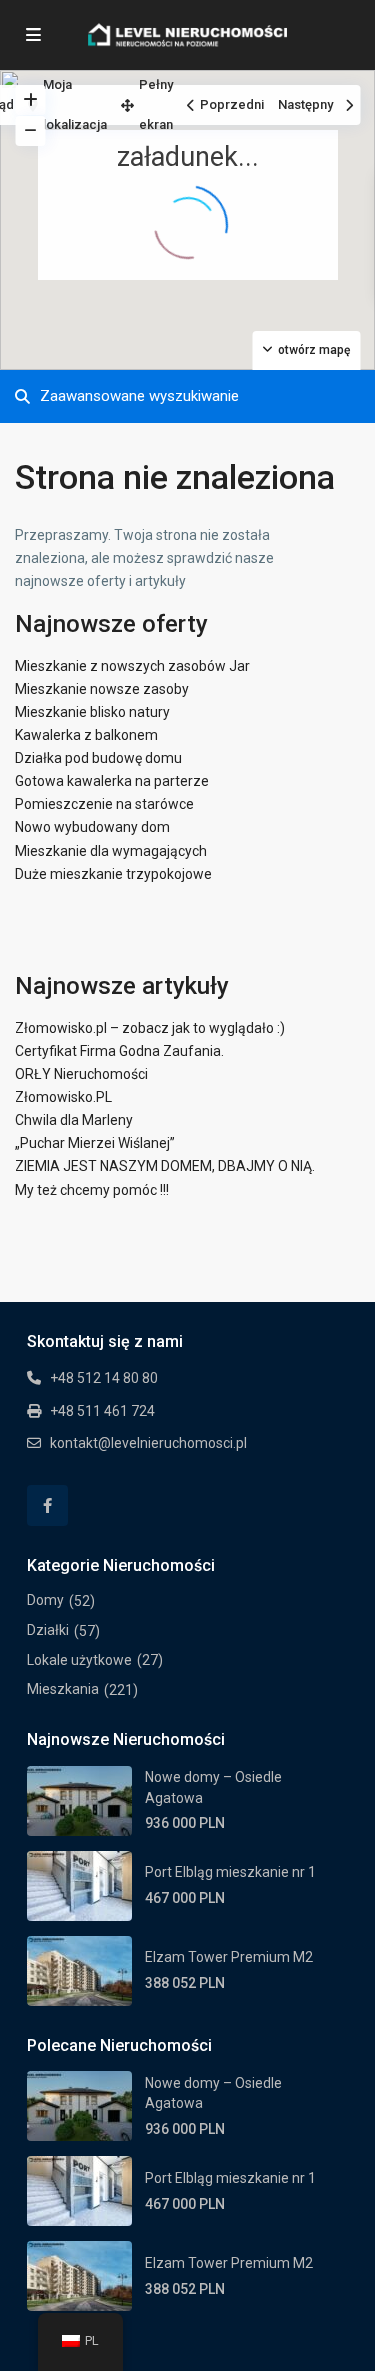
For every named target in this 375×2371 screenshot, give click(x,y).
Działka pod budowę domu (98, 758)
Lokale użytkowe (79, 1660)
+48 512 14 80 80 (104, 1378)
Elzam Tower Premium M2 (229, 1957)
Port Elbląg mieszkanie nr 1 (230, 1872)
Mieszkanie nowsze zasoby (102, 689)
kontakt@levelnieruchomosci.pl (148, 1443)
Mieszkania (63, 1689)
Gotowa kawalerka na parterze (112, 781)
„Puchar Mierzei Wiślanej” (95, 1143)
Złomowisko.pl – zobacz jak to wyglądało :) (150, 1028)
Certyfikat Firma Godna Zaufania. (119, 1051)
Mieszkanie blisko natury (92, 712)
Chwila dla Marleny (74, 1120)
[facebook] (47, 1505)
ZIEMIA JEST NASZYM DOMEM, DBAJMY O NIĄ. (165, 1166)
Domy (45, 1600)
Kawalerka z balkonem (86, 735)
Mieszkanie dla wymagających (111, 851)
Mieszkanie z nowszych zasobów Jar (132, 666)
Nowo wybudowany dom (92, 827)
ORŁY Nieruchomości (81, 1074)
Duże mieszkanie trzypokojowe (113, 874)
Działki (48, 1630)
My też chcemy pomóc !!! (92, 1190)
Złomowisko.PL (63, 1097)
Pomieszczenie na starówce (104, 804)
